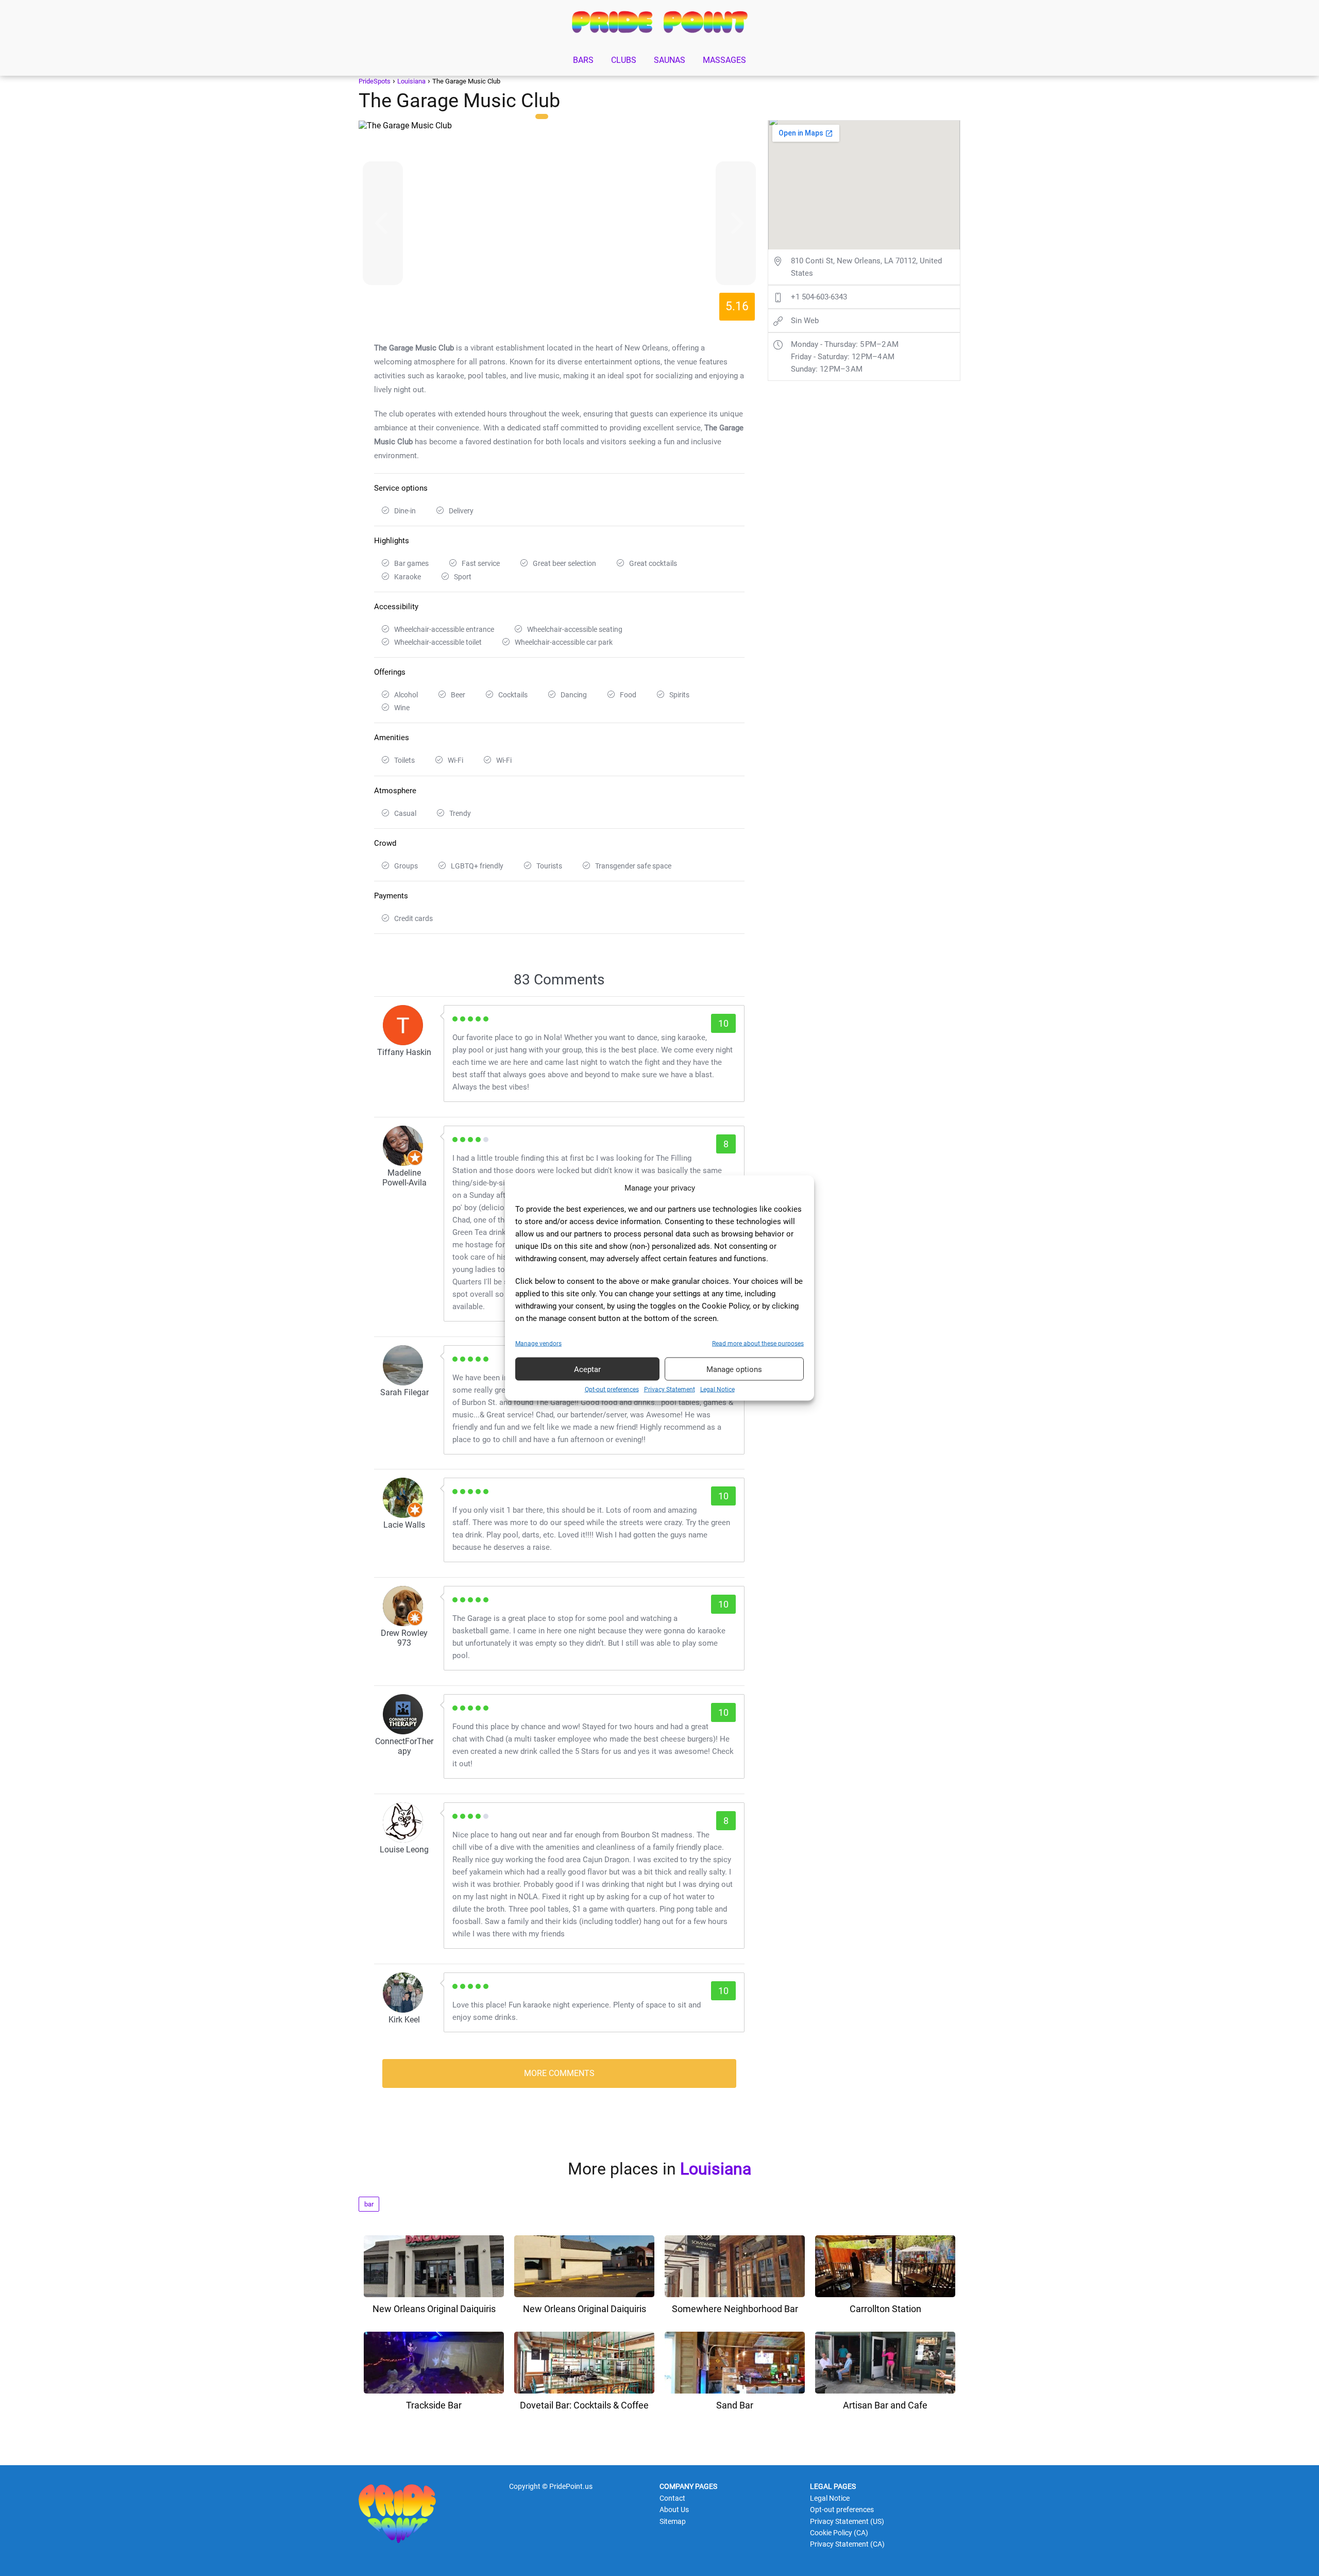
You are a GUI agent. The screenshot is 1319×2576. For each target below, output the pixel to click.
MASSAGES (724, 60)
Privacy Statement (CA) (847, 2544)
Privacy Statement (670, 1390)
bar (369, 2204)
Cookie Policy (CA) (839, 2533)
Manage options (734, 1369)
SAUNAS (670, 60)
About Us (674, 2510)
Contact (672, 2498)
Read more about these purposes (758, 1344)
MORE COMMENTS (559, 2073)
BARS (583, 60)
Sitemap (673, 2521)
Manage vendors (538, 1344)
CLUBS (624, 60)
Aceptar (587, 1369)
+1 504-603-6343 (819, 297)
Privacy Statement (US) (847, 2521)
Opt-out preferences (612, 1390)
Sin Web (805, 321)
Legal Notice (717, 1390)
